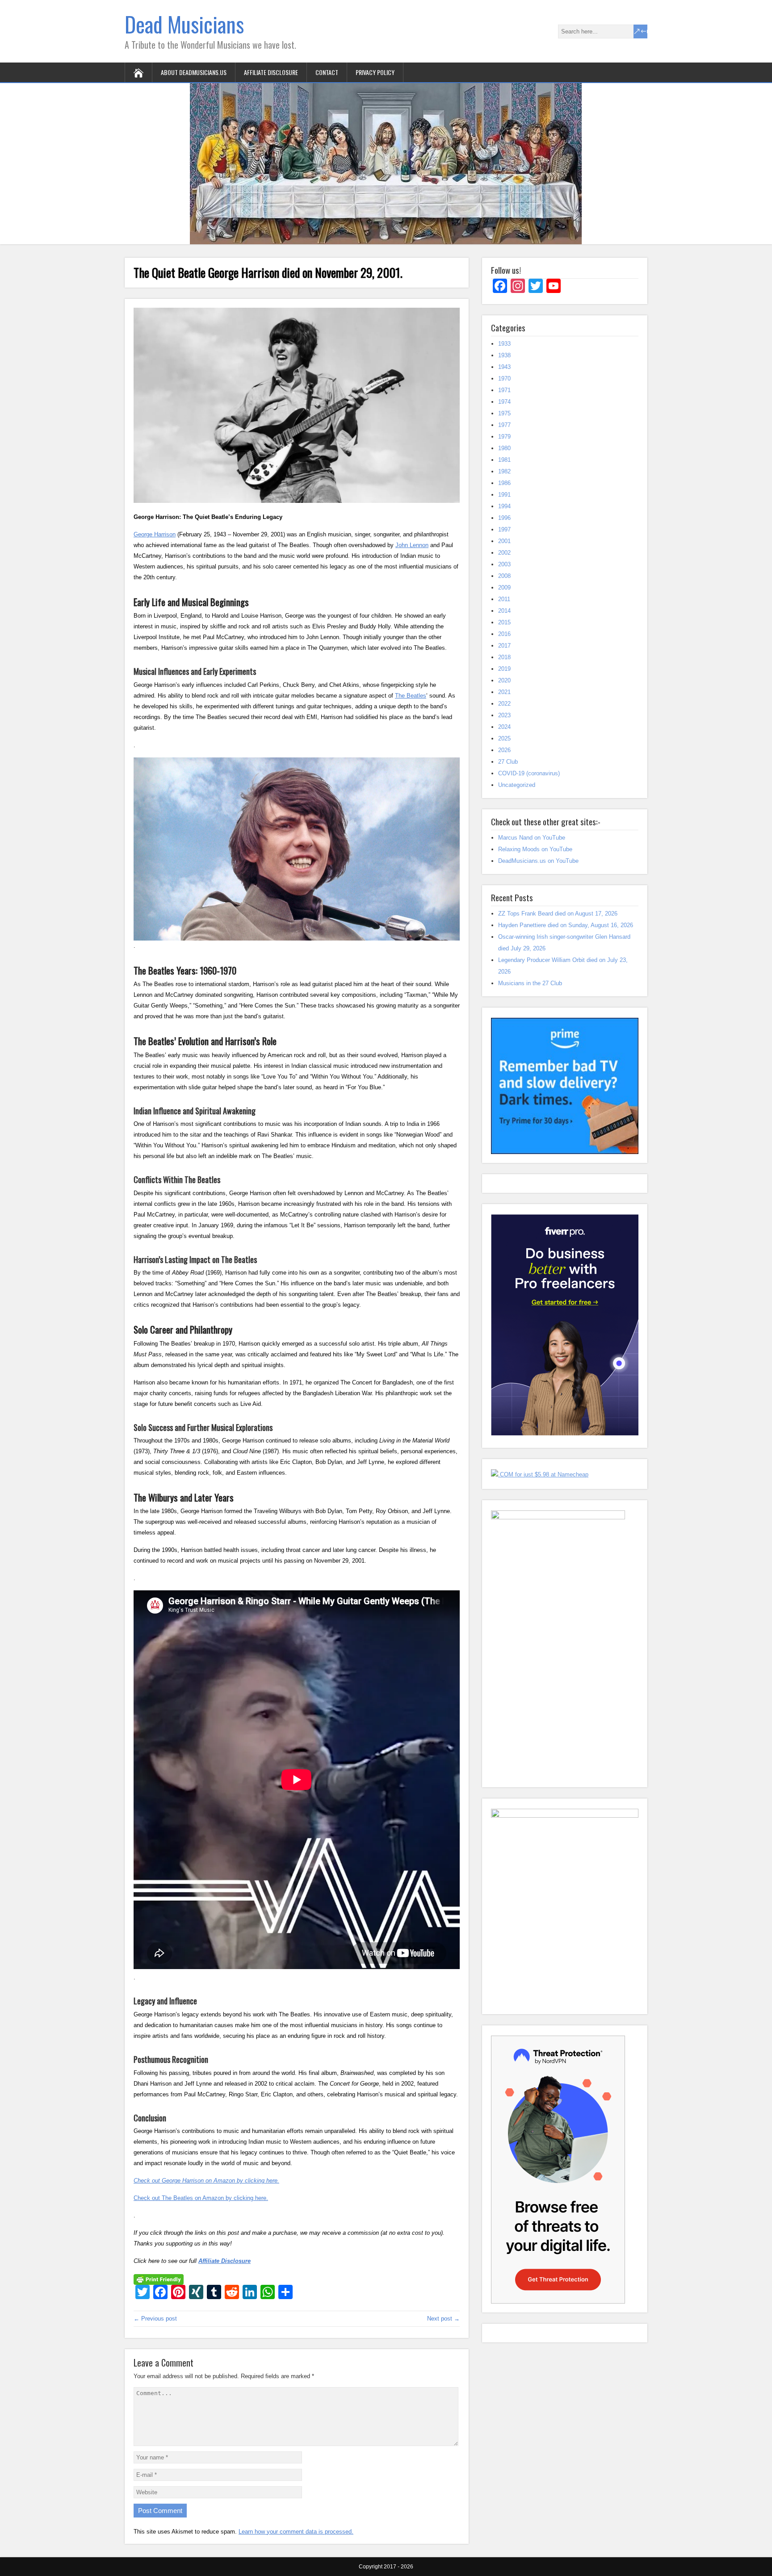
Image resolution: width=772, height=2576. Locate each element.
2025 (504, 738)
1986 (504, 483)
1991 (504, 495)
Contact (327, 72)
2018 (504, 657)
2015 (504, 622)
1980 (504, 448)
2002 (504, 553)
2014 (504, 611)
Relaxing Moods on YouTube (535, 849)
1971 (504, 390)
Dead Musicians (184, 24)
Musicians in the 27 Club (530, 983)
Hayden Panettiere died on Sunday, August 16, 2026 (566, 925)
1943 (504, 367)
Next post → (443, 2319)
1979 (504, 437)
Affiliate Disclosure (271, 72)
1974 (504, 402)
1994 (504, 506)
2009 (504, 588)
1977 (504, 425)
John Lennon (412, 545)
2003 (504, 564)
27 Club (508, 762)
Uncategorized (517, 785)
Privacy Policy (375, 72)
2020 (504, 680)
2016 (504, 634)
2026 (504, 750)
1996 (504, 518)
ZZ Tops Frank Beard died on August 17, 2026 (558, 914)
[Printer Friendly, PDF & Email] (159, 2279)
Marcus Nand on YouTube (532, 838)
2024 (504, 727)
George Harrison (155, 534)
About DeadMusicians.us (194, 72)
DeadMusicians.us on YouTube (538, 861)
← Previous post (155, 2319)
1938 (504, 355)
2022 (504, 704)
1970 (504, 378)
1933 (504, 344)
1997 (504, 529)
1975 (504, 413)
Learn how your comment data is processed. (296, 2532)
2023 (504, 715)
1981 (504, 460)
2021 (504, 692)
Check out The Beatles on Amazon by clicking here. (201, 2198)
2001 (504, 541)
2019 (504, 669)
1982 (504, 471)
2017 (504, 646)
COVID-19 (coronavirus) (529, 773)
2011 (504, 599)
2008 (504, 576)
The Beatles (411, 696)
